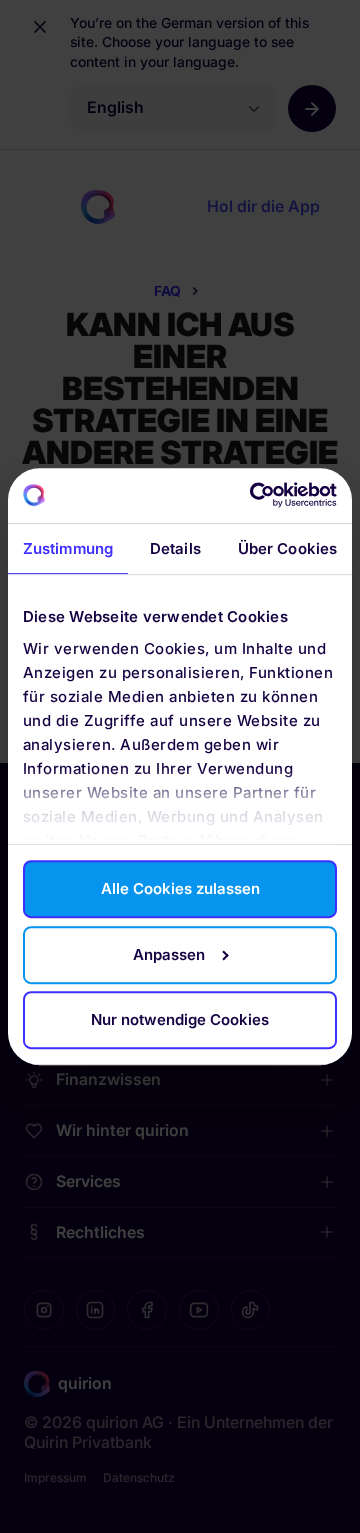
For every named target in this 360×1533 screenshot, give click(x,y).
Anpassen (169, 954)
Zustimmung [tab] (68, 548)
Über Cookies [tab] (287, 548)
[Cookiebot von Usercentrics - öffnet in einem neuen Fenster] (255, 495)
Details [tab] (175, 548)
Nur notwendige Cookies (180, 1019)
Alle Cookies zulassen (180, 889)
